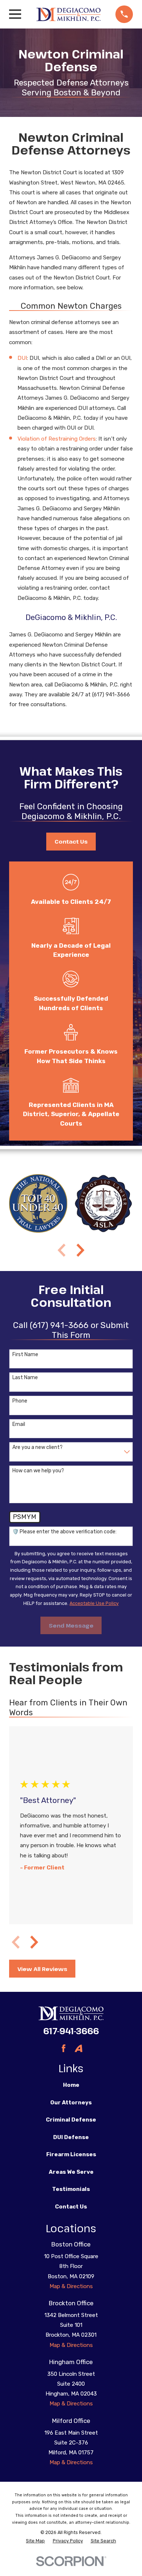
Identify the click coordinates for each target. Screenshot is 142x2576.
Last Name (25, 1378)
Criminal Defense (71, 2120)
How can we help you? (38, 1471)
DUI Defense (71, 2137)
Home (71, 2085)
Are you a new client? (38, 1447)
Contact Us (71, 841)
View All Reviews (42, 1969)
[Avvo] (78, 2048)
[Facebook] (64, 2048)
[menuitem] (35, 2541)
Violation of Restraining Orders (57, 439)
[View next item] (80, 1250)
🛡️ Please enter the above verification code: (64, 1532)
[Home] (68, 14)
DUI (22, 358)
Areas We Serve (71, 2172)
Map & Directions (71, 2286)
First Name (25, 1355)
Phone (20, 1401)
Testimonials (71, 2189)
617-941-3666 (71, 2031)
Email (19, 1424)
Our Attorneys (71, 2103)
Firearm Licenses (71, 2154)
